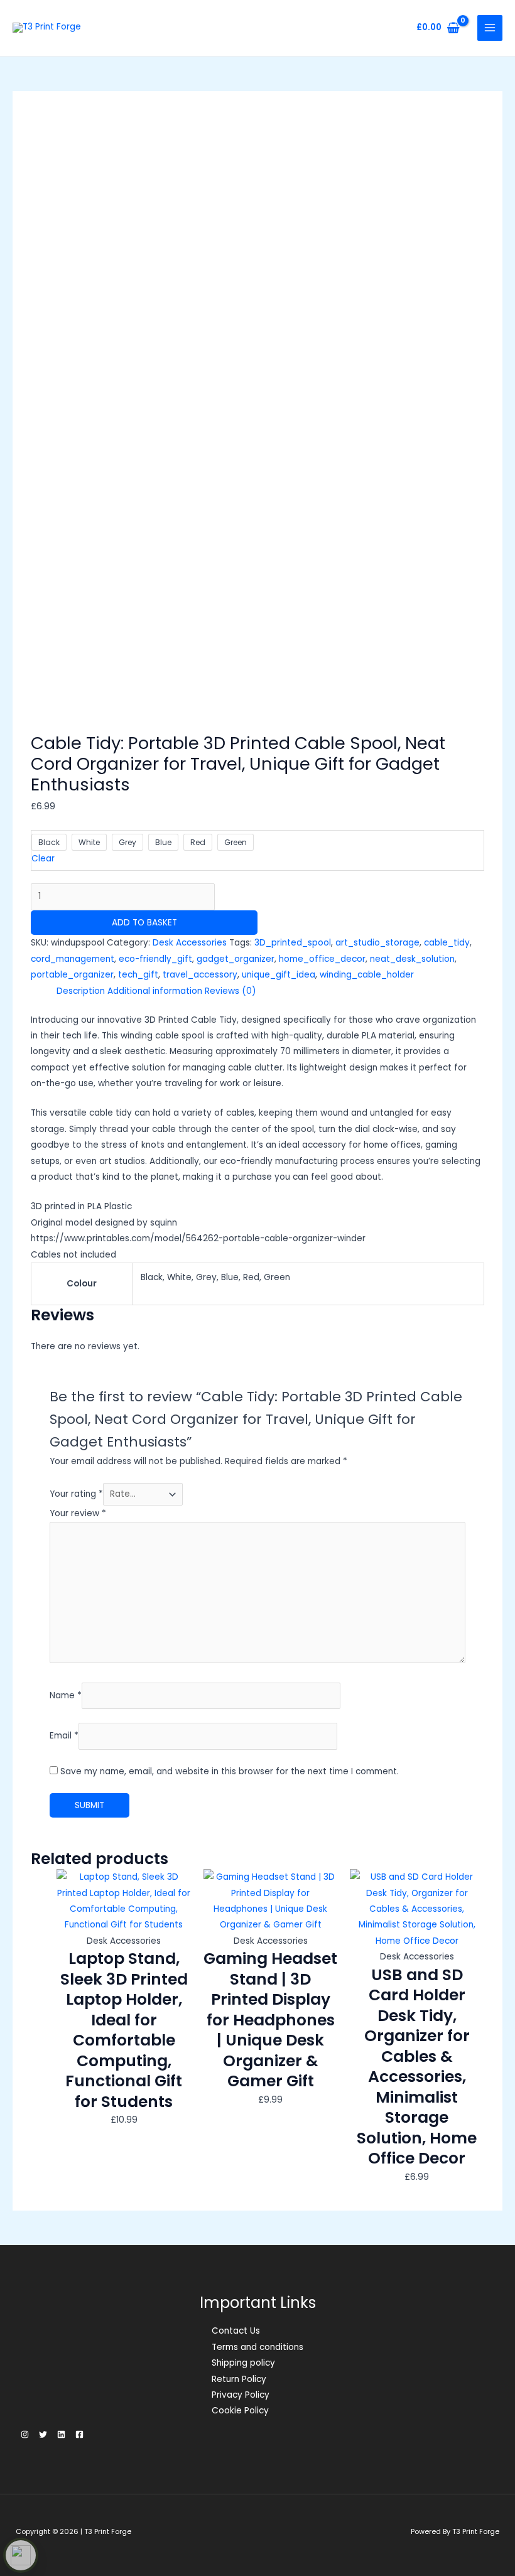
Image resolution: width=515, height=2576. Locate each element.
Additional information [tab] (155, 991)
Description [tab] (81, 991)
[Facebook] (79, 2434)
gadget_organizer (236, 959)
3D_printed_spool (293, 943)
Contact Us (236, 2331)
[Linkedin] (61, 2434)
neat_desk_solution (412, 959)
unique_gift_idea (279, 975)
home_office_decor (322, 959)
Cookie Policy (240, 2411)
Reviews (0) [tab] (230, 991)
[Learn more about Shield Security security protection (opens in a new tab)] (21, 2555)
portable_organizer (72, 975)
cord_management (73, 959)
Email (64, 1736)
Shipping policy (243, 2363)
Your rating (76, 1494)
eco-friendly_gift (155, 959)
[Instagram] (25, 2434)
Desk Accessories (190, 943)
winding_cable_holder (367, 975)
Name (66, 1695)
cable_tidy (447, 943)
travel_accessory (200, 975)
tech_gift (138, 975)
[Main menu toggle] (490, 28)
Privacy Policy (241, 2395)
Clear (43, 859)
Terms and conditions (257, 2347)
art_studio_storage (377, 943)
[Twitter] (43, 2434)
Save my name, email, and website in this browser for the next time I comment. (230, 1771)
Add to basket (144, 923)
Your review (78, 1513)
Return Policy (239, 2379)
